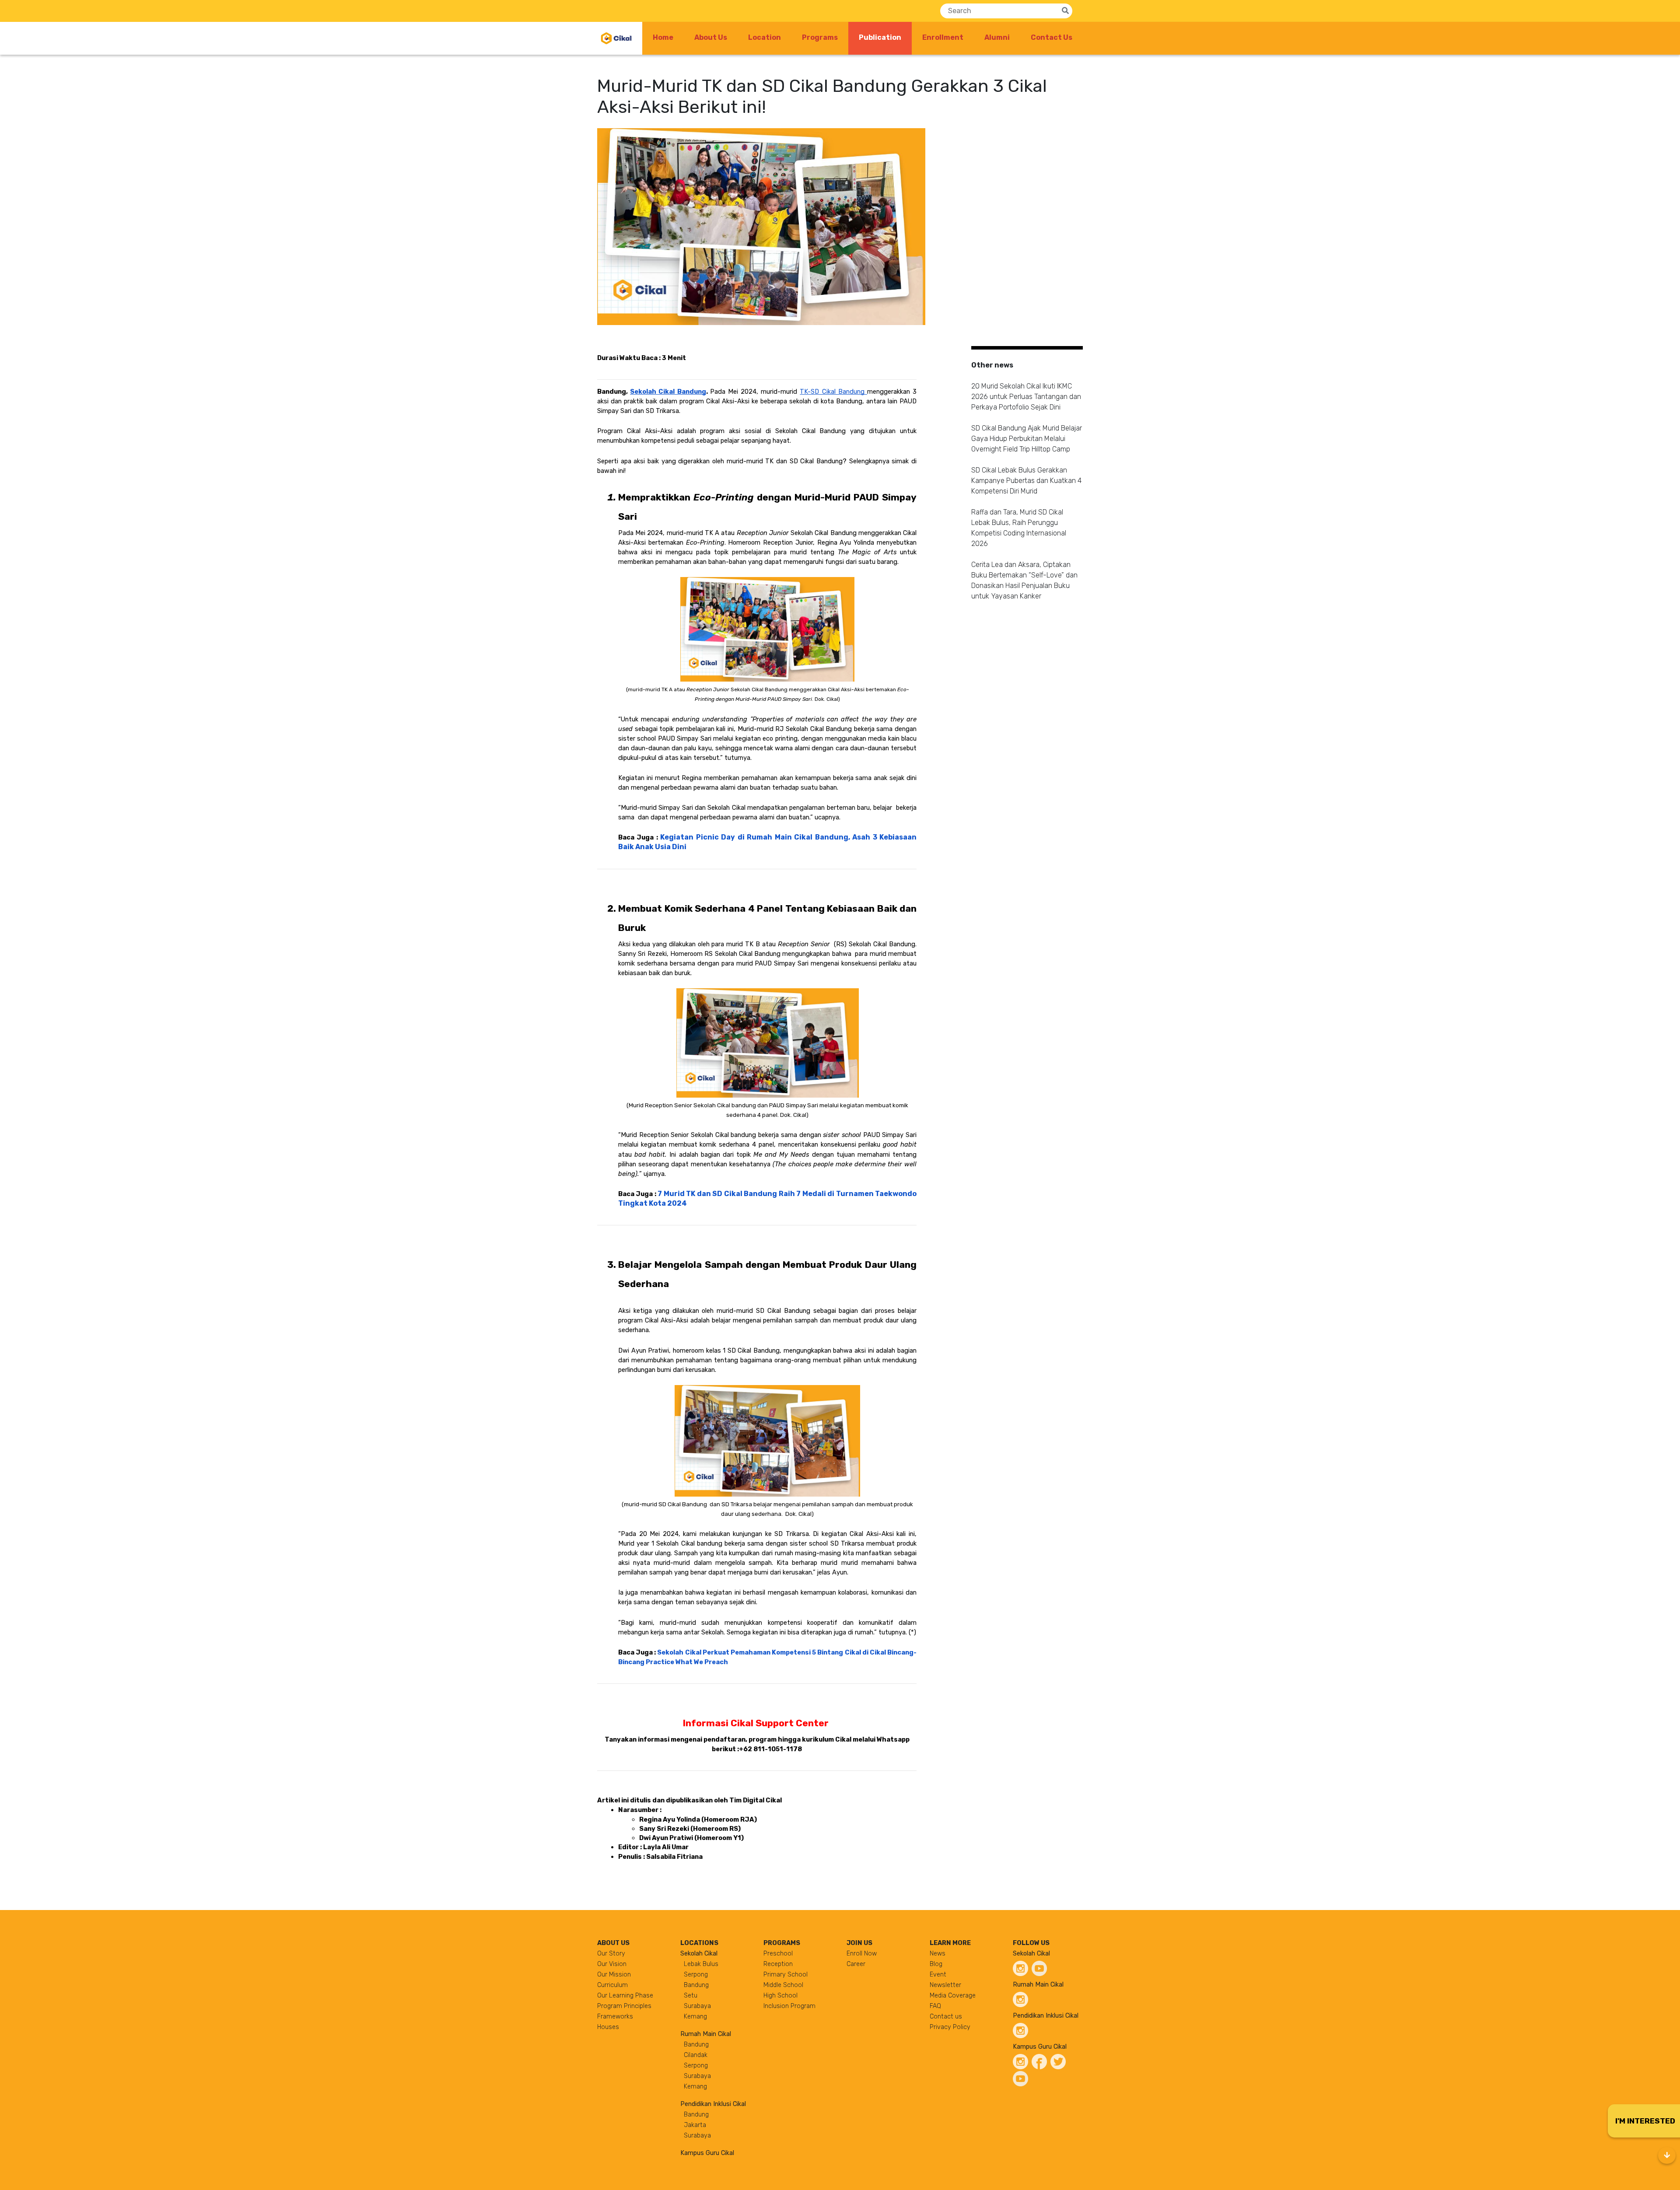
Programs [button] (820, 37)
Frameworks (615, 2017)
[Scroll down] (1667, 2155)
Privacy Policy (950, 2027)
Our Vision (612, 1964)
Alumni (997, 37)
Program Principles (624, 2006)
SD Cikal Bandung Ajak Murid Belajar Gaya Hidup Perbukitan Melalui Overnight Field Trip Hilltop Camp (1027, 439)
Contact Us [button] (1052, 37)
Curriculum (612, 1985)
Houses (608, 2027)
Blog (936, 1964)
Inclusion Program (789, 2006)
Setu (691, 1996)
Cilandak (696, 2055)
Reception (778, 1964)
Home (663, 37)
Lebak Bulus (701, 1964)
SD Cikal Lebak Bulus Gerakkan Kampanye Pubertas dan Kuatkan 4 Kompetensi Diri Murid (1026, 481)
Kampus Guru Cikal (707, 2153)
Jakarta (695, 2125)
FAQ (935, 2006)
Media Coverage (953, 1996)
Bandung (696, 1985)
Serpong (696, 1975)
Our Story (611, 1954)
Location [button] (765, 37)
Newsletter (945, 1985)
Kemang (695, 2017)
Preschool (778, 1954)
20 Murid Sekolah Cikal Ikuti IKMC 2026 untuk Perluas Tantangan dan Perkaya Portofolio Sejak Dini (1026, 397)
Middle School (783, 1985)
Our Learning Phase (625, 1996)
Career (856, 1964)
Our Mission (614, 1975)
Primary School (786, 1975)
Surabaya (697, 2006)
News (938, 1954)
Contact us (946, 2017)
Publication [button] (885, 37)
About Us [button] (711, 37)
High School (780, 1996)
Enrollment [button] (943, 37)
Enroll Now (862, 1954)
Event (938, 1975)
